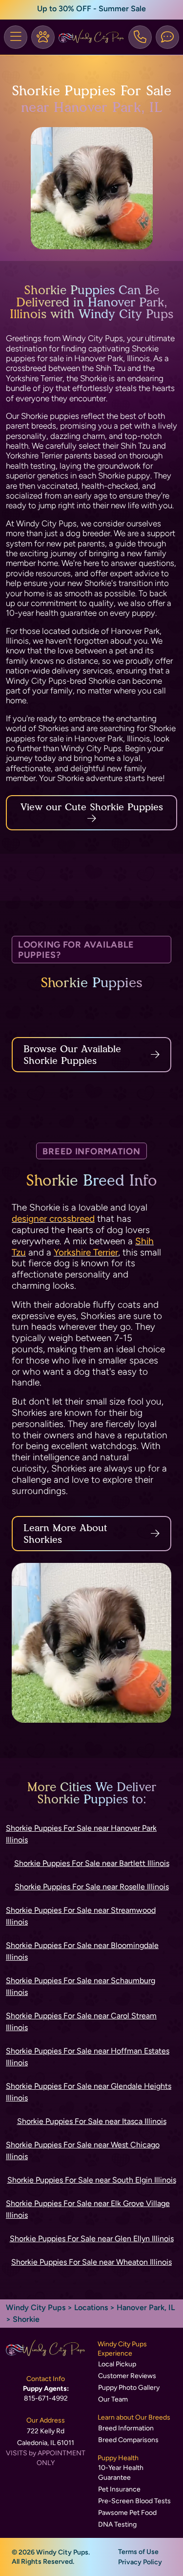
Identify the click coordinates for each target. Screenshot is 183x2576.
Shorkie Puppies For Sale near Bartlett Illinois (92, 1863)
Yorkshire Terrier (86, 1252)
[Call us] (140, 37)
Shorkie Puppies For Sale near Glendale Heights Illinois (89, 2092)
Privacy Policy (140, 2562)
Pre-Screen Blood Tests (134, 2501)
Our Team (113, 2399)
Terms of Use (138, 2552)
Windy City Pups (36, 2307)
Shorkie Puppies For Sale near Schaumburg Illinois (81, 1986)
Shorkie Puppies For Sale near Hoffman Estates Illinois (88, 2057)
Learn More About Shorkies (65, 1534)
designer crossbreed (53, 1219)
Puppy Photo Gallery (129, 2388)
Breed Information (126, 2428)
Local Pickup (117, 2364)
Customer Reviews (127, 2376)
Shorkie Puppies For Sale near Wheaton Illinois (91, 2262)
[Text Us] (167, 37)
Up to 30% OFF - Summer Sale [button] (91, 9)
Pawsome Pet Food (127, 2513)
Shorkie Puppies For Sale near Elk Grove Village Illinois (88, 2209)
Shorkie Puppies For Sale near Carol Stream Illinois (81, 2022)
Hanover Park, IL (146, 2307)
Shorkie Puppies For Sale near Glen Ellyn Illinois (92, 2239)
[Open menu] (16, 37)
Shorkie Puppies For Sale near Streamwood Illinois (81, 1916)
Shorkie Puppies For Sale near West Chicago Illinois (83, 2151)
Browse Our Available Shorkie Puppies (72, 1055)
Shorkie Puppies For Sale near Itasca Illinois (92, 2121)
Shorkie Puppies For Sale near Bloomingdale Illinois (82, 1951)
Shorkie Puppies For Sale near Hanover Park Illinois (81, 1834)
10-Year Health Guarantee (121, 2473)
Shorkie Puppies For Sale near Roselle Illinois (92, 1887)
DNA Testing (117, 2524)
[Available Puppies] (43, 37)
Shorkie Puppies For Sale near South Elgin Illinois (92, 2180)
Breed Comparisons (128, 2440)
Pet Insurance (119, 2489)
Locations (91, 2307)
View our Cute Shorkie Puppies (92, 807)
